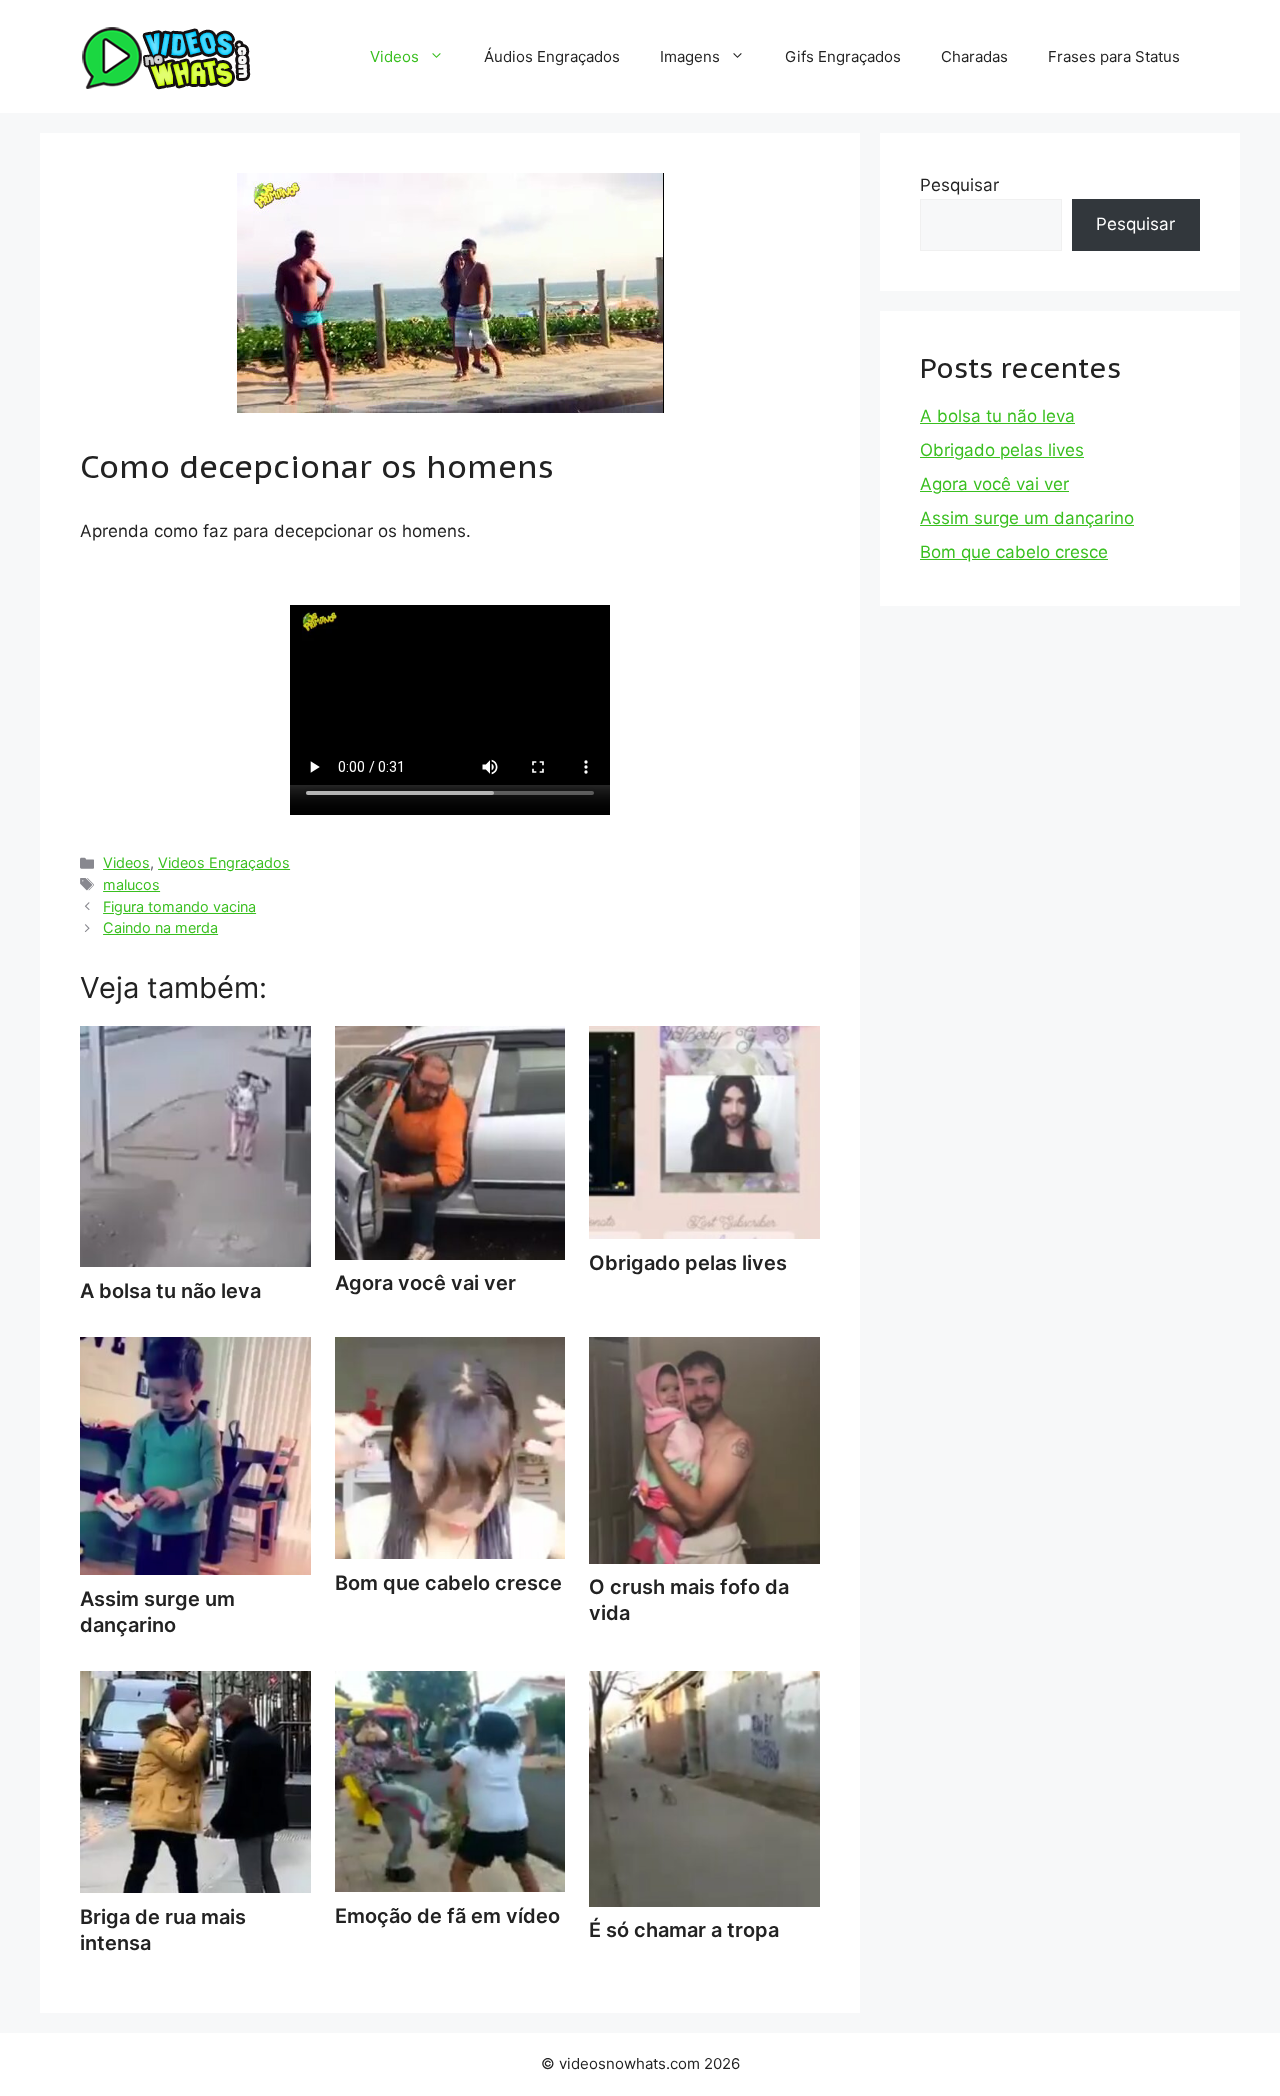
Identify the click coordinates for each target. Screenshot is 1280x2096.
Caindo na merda (160, 927)
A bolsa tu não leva (997, 416)
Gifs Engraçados (843, 56)
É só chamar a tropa (684, 1930)
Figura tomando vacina (179, 906)
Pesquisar (959, 185)
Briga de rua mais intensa (163, 1930)
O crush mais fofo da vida (689, 1600)
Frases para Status (1114, 56)
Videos (394, 56)
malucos (131, 884)
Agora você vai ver (994, 484)
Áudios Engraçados (552, 56)
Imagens (690, 56)
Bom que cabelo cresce (1014, 552)
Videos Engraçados (224, 862)
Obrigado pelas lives (1002, 450)
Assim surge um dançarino (157, 1612)
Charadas (974, 56)
